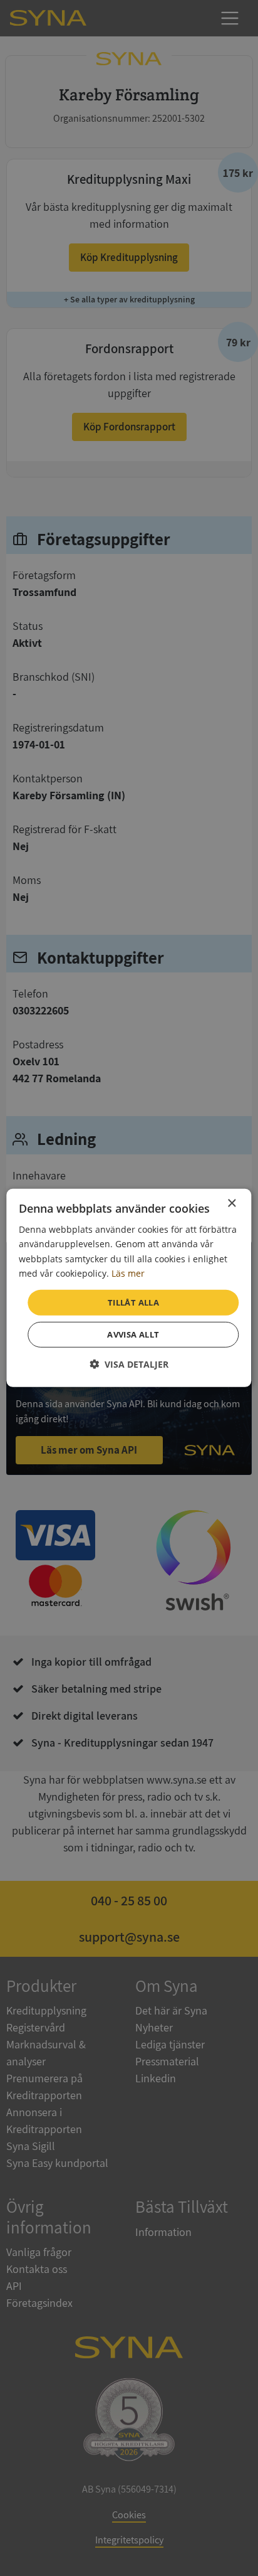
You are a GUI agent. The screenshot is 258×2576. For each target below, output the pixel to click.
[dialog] (129, 1288)
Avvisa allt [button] (133, 1334)
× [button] (231, 1204)
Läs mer (128, 1273)
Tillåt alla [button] (133, 1302)
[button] (129, 1364)
